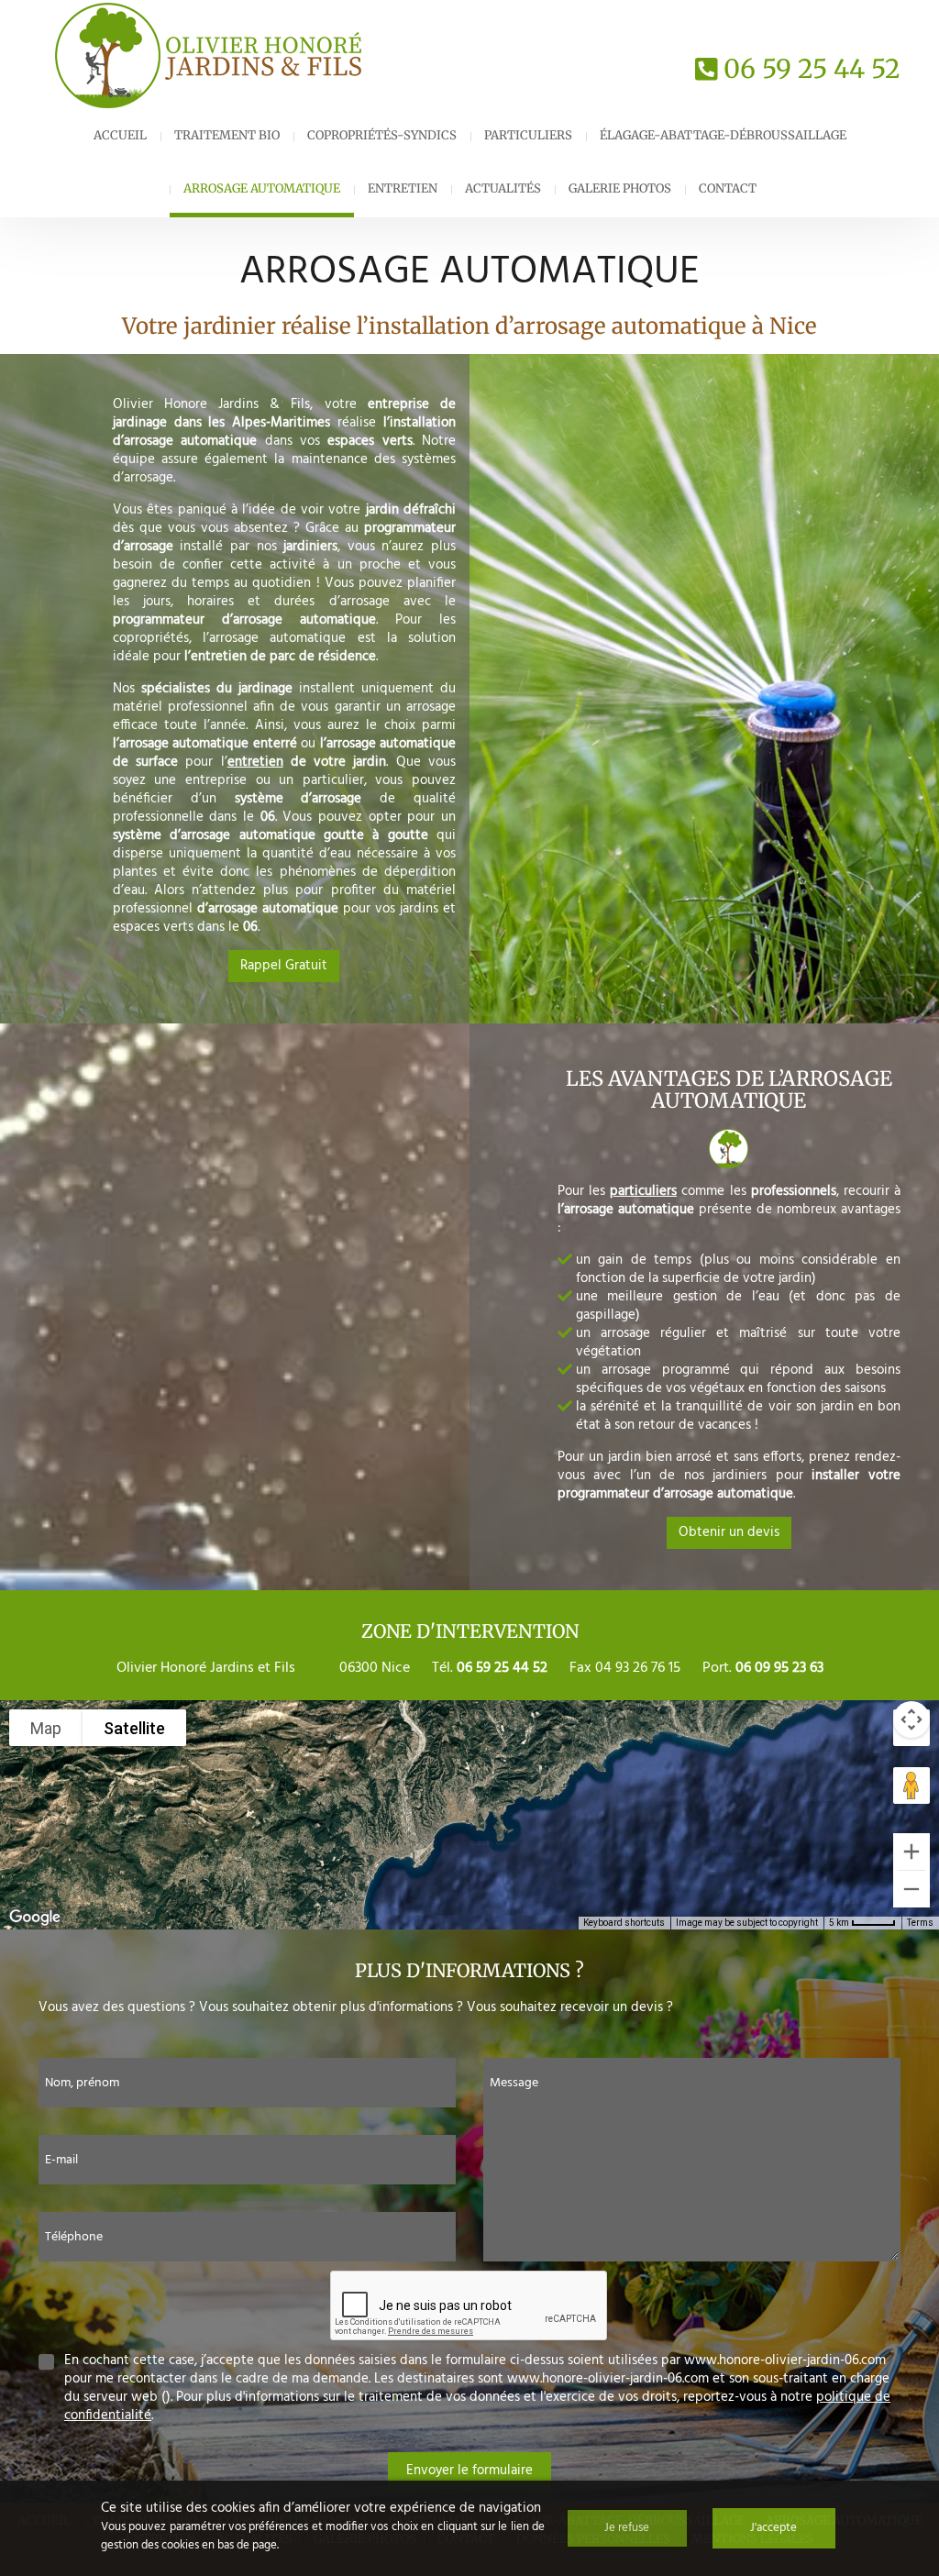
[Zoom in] (911, 1852)
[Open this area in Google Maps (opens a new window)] (35, 1918)
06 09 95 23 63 (779, 1668)
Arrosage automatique (262, 188)
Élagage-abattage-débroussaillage (723, 135)
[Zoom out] (911, 1889)
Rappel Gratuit (284, 966)
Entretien (403, 188)
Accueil (120, 135)
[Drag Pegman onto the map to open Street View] (911, 1786)
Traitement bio (227, 135)
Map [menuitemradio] (46, 1728)
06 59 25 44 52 (812, 69)
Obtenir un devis (729, 1532)
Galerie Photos (620, 188)
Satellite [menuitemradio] (134, 1728)
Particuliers (528, 135)
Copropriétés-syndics (382, 135)
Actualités (503, 188)
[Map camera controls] (911, 1719)
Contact (728, 188)
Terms (920, 1923)
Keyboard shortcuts (624, 1923)
